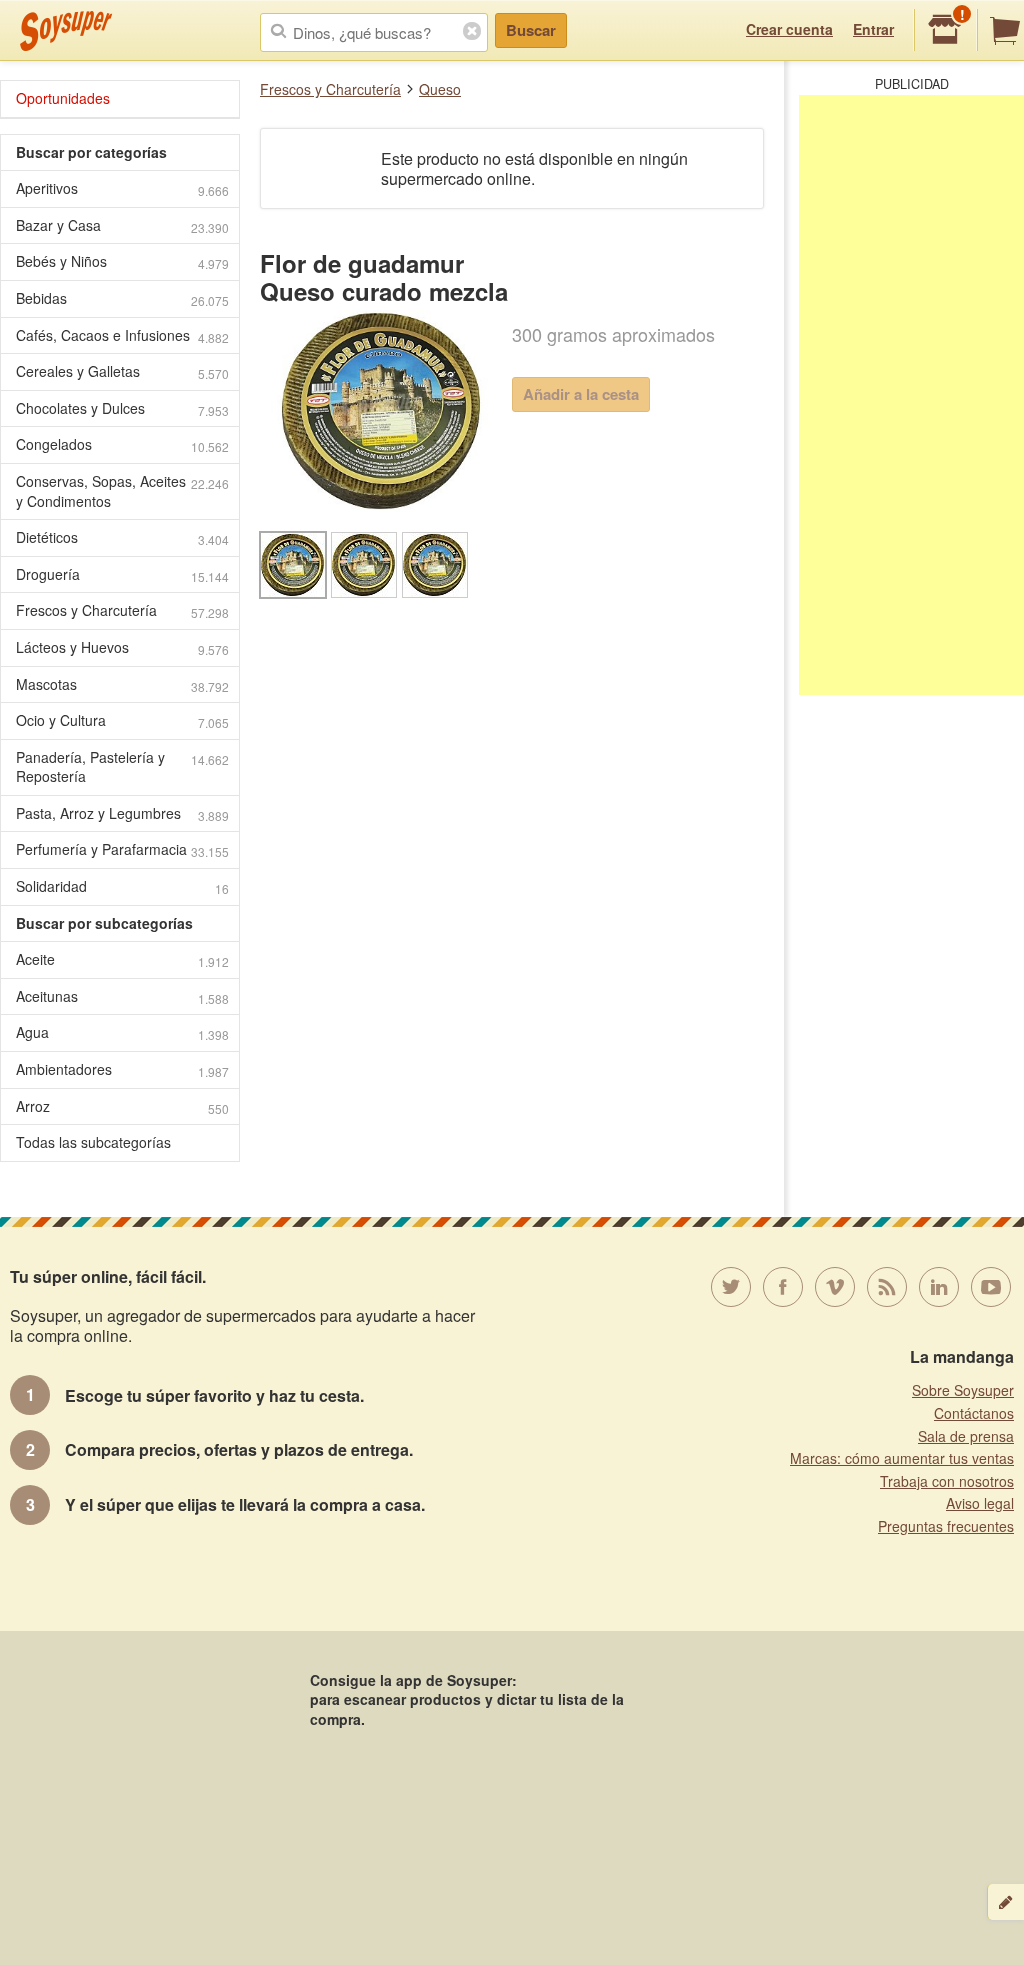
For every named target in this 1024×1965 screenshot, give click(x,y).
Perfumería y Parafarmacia (122, 849)
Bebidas (122, 298)
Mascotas (122, 684)
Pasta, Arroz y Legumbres (122, 813)
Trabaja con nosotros (947, 1481)
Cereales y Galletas (122, 371)
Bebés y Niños (122, 261)
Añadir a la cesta (581, 394)
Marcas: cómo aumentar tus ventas (902, 1458)
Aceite (122, 959)
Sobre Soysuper (963, 1390)
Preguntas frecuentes (946, 1526)
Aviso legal (980, 1503)
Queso (440, 89)
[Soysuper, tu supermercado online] (66, 31)
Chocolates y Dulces (122, 408)
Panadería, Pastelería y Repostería (122, 767)
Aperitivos (122, 188)
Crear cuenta (789, 29)
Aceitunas (122, 996)
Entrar (873, 29)
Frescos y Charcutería (330, 89)
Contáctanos (974, 1413)
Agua (122, 1032)
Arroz (122, 1106)
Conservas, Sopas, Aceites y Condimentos (122, 491)
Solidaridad (122, 886)
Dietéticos (122, 537)
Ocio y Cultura (122, 720)
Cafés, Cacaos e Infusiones (122, 335)
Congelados (122, 444)
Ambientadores (122, 1069)
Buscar (531, 30)
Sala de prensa (966, 1436)
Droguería (122, 574)
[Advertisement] (911, 395)
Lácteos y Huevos (122, 647)
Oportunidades (63, 98)
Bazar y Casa (122, 225)
